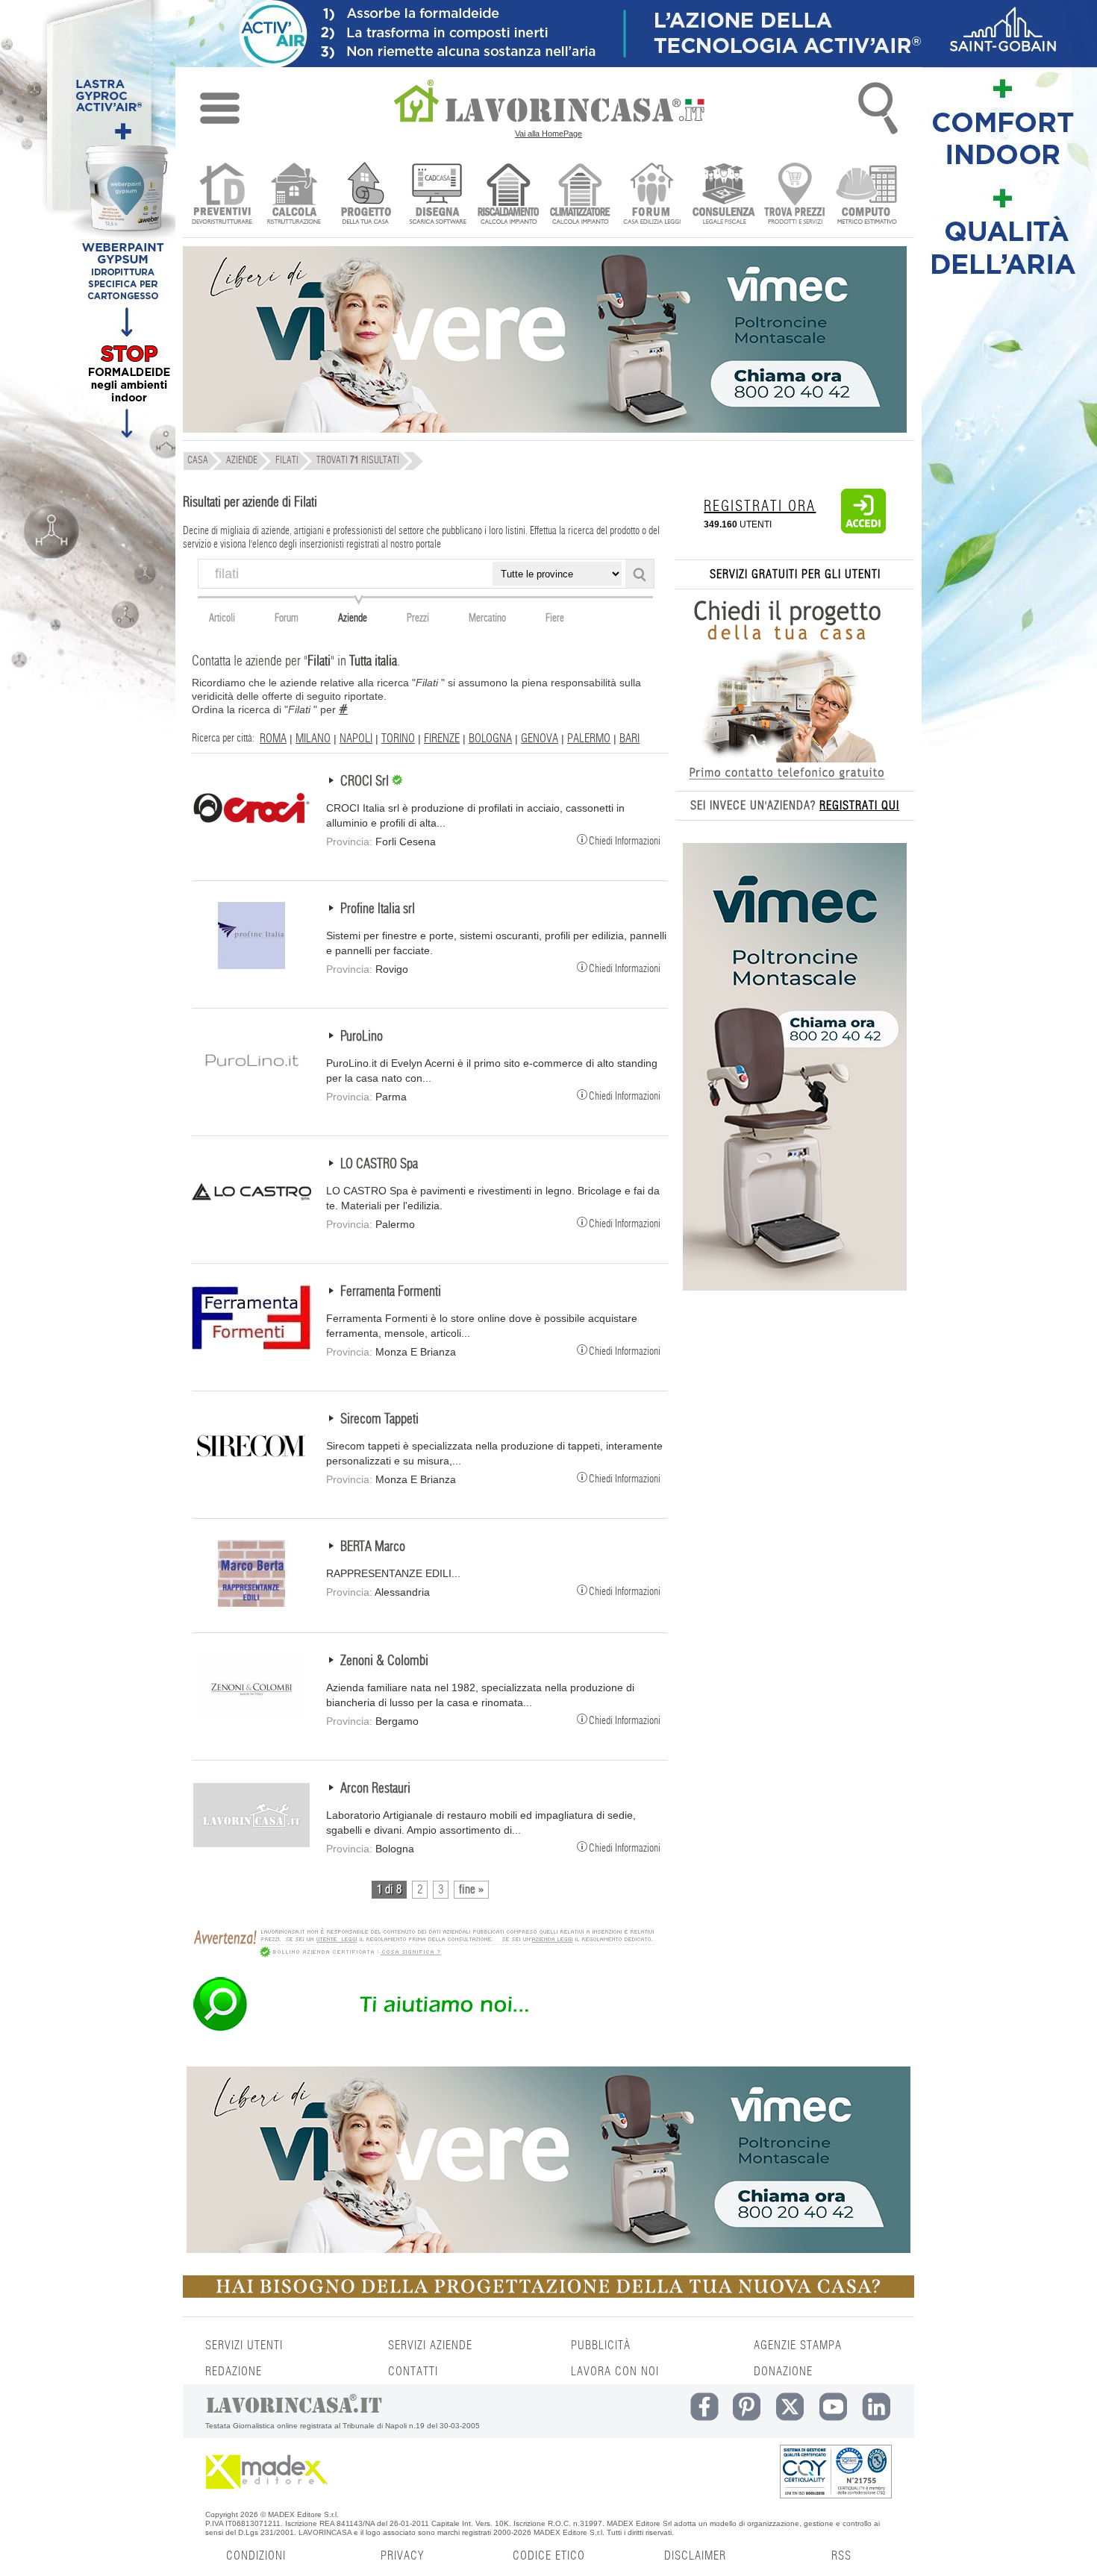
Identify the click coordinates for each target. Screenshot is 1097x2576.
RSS (841, 2556)
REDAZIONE (234, 2372)
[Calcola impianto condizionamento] (580, 195)
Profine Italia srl (378, 909)
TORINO (398, 739)
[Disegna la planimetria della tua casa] (437, 195)
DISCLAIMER (695, 2556)
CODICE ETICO (549, 2556)
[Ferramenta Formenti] (251, 1348)
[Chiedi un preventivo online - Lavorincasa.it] (423, 2030)
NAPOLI (356, 739)
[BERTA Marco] (251, 1603)
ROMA (273, 739)
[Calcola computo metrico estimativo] (867, 195)
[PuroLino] (251, 1093)
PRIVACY (402, 2556)
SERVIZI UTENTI (244, 2345)
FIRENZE (442, 739)
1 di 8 (389, 1890)
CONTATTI (413, 2372)
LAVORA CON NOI (615, 2372)
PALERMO (589, 739)
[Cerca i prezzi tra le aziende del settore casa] (795, 195)
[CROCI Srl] (251, 838)
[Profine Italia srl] (251, 965)
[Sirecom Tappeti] (251, 1476)
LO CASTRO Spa (379, 1165)
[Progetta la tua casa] (548, 2295)
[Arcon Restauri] (251, 1845)
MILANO (313, 739)
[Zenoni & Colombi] (251, 1717)
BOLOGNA (490, 739)
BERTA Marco (373, 1547)
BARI (629, 739)
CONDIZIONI (256, 2556)
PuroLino (362, 1037)
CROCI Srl (366, 782)
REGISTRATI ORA (760, 507)
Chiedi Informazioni (625, 840)
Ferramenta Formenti (391, 1292)
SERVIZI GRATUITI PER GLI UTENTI (795, 574)
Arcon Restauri (375, 1789)
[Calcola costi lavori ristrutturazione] (294, 195)
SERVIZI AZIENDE (430, 2345)
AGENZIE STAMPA (798, 2345)
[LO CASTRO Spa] (251, 1220)
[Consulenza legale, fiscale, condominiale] (723, 195)
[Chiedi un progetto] (365, 195)
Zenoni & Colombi (384, 1661)
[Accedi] (863, 530)
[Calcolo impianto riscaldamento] (509, 195)
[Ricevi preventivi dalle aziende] (222, 195)
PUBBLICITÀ (601, 2345)
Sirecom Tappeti (379, 1420)
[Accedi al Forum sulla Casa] (652, 195)
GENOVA (540, 739)
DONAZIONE (783, 2372)
